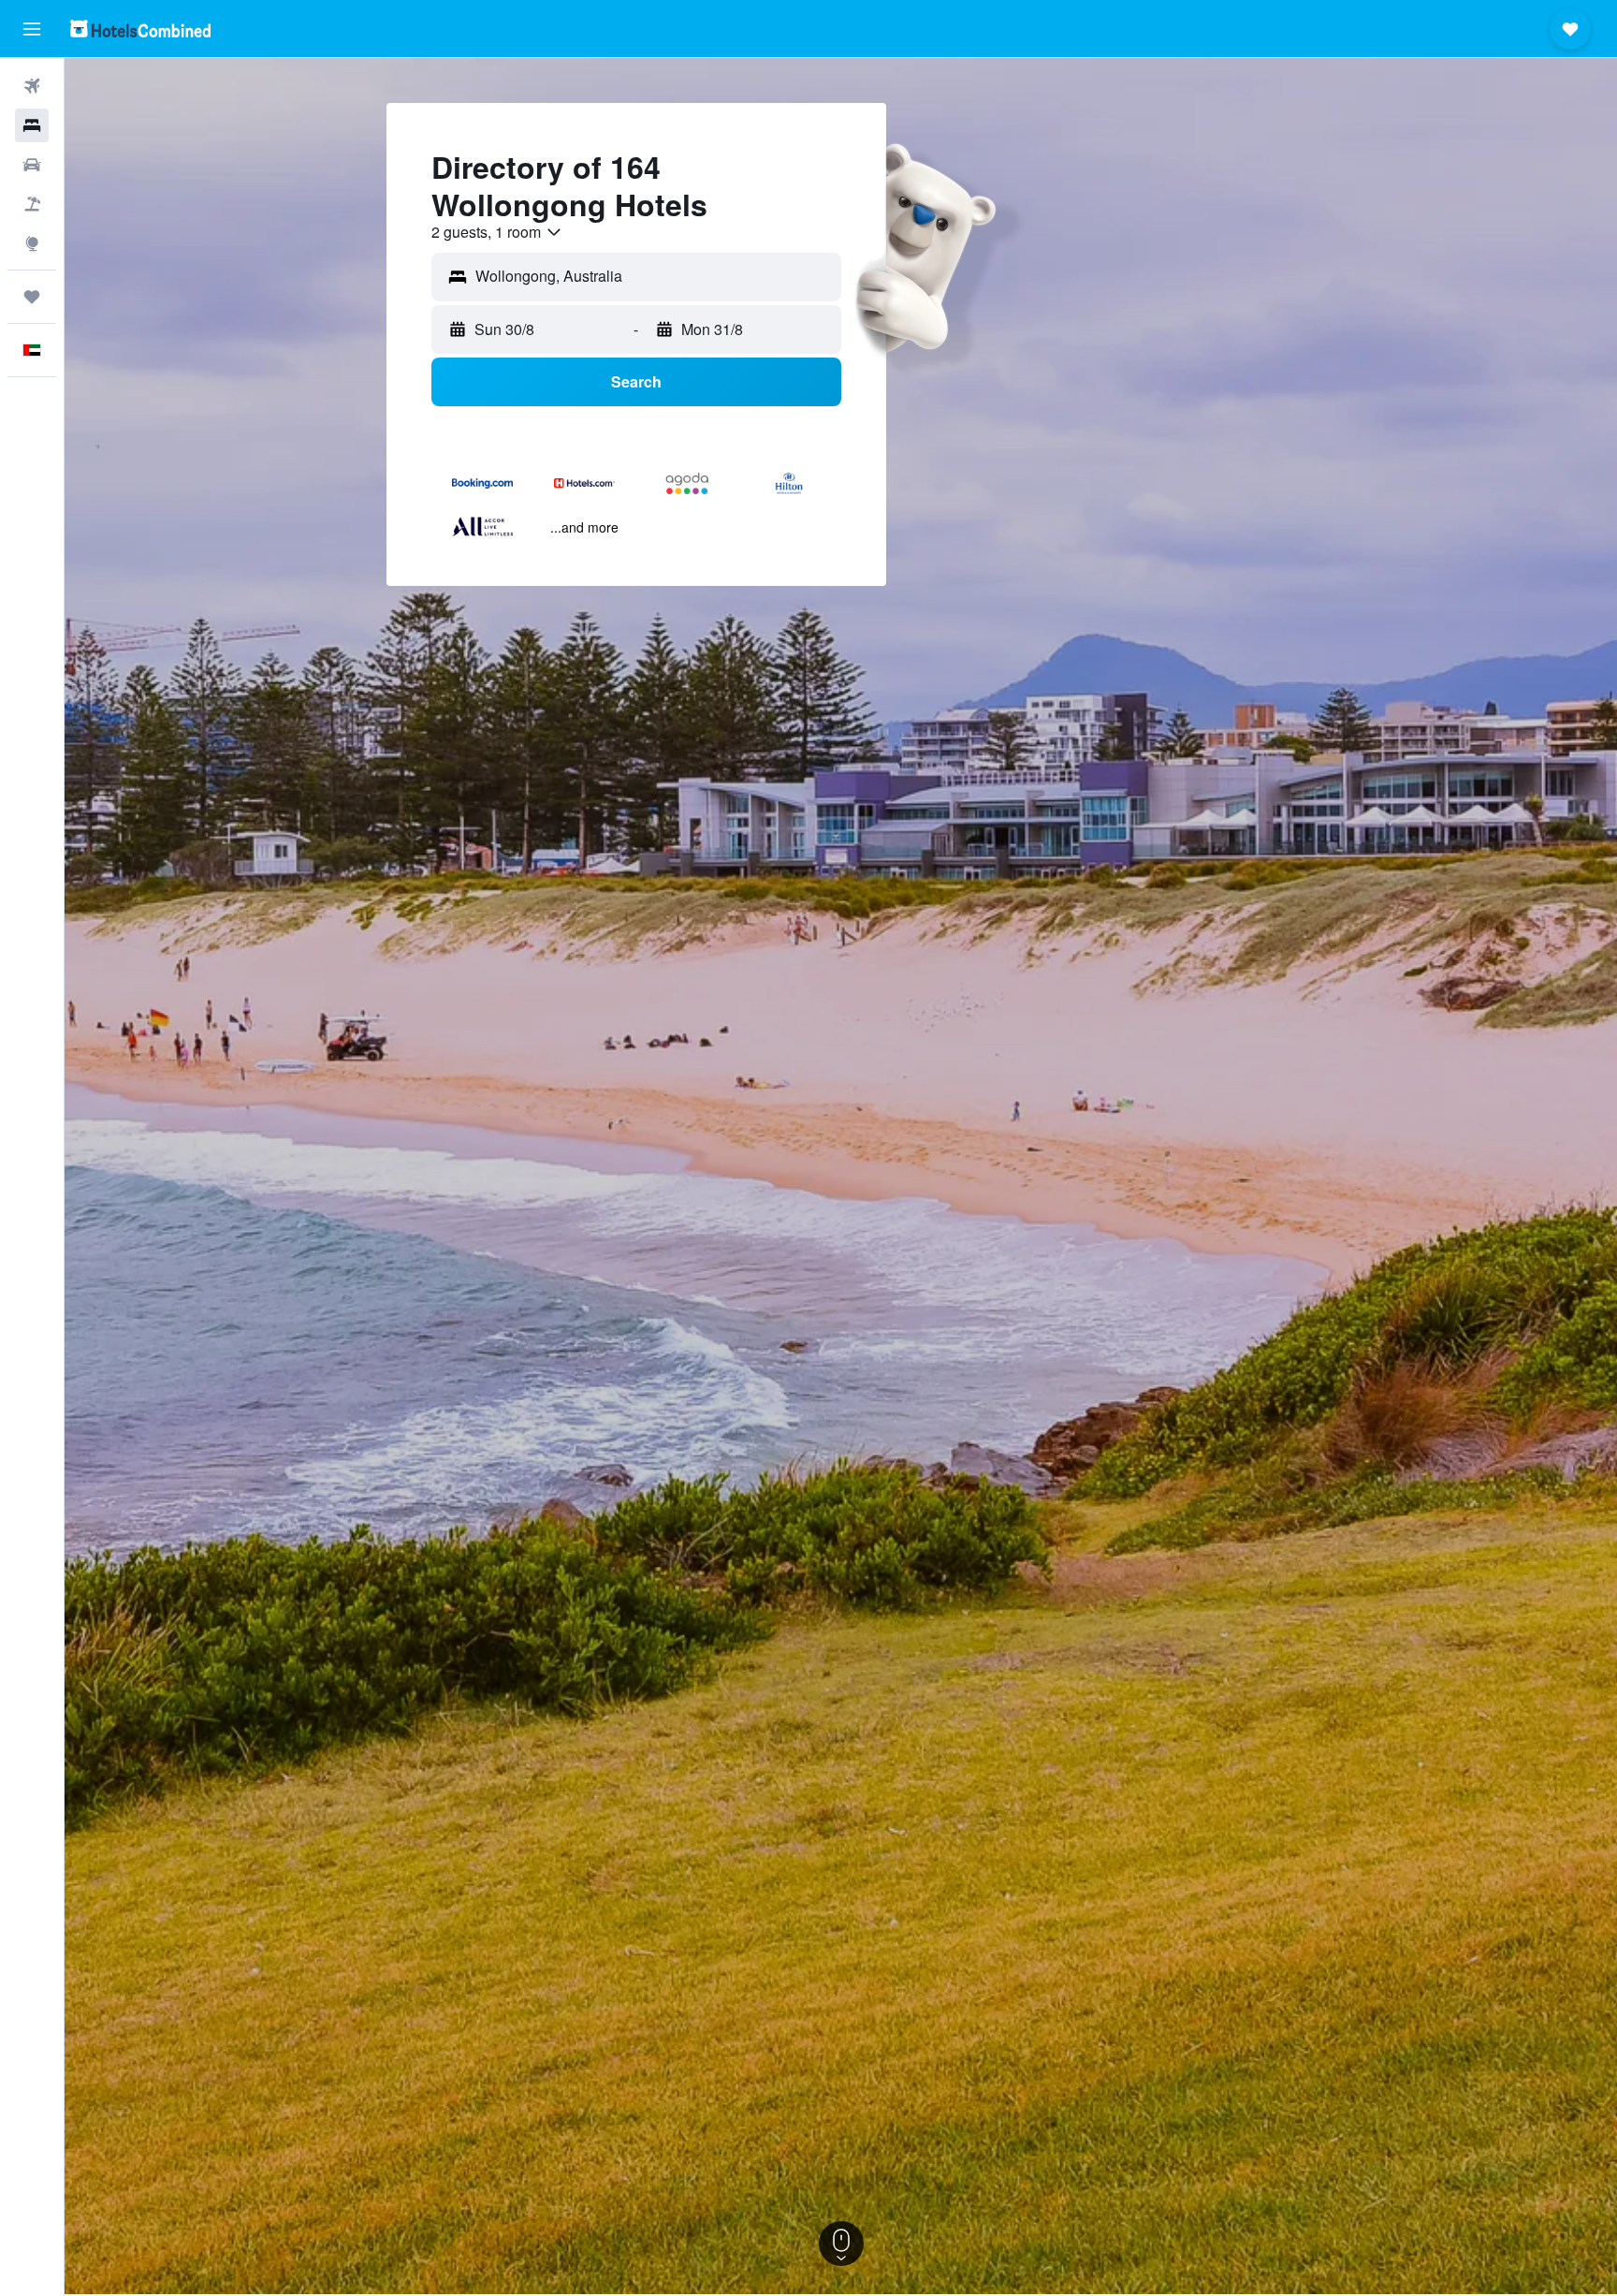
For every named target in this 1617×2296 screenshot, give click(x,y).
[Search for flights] (32, 86)
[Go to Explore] (32, 243)
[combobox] (497, 232)
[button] (32, 29)
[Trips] (32, 297)
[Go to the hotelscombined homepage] (140, 29)
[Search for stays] (32, 125)
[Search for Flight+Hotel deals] (32, 204)
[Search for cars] (32, 165)
